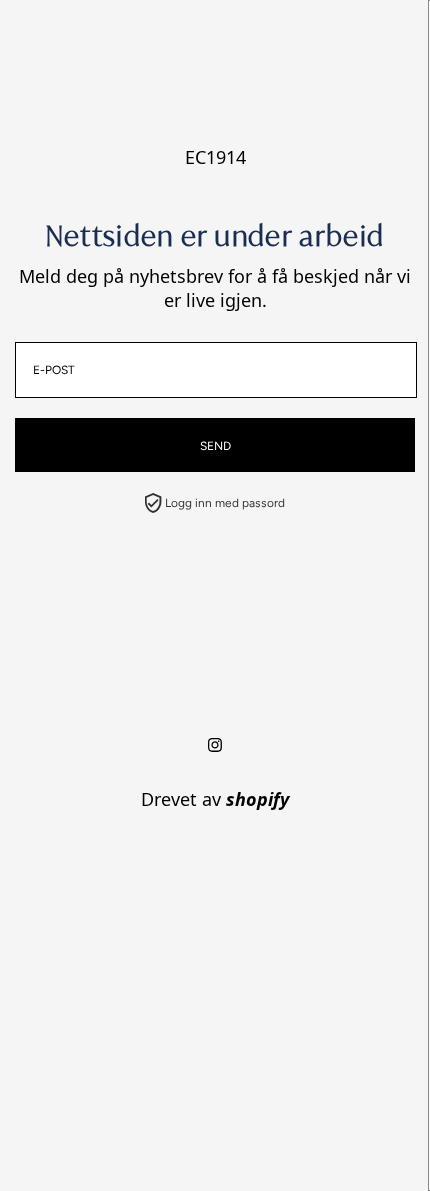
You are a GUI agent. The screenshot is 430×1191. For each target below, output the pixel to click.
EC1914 (215, 157)
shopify (257, 799)
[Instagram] (215, 745)
